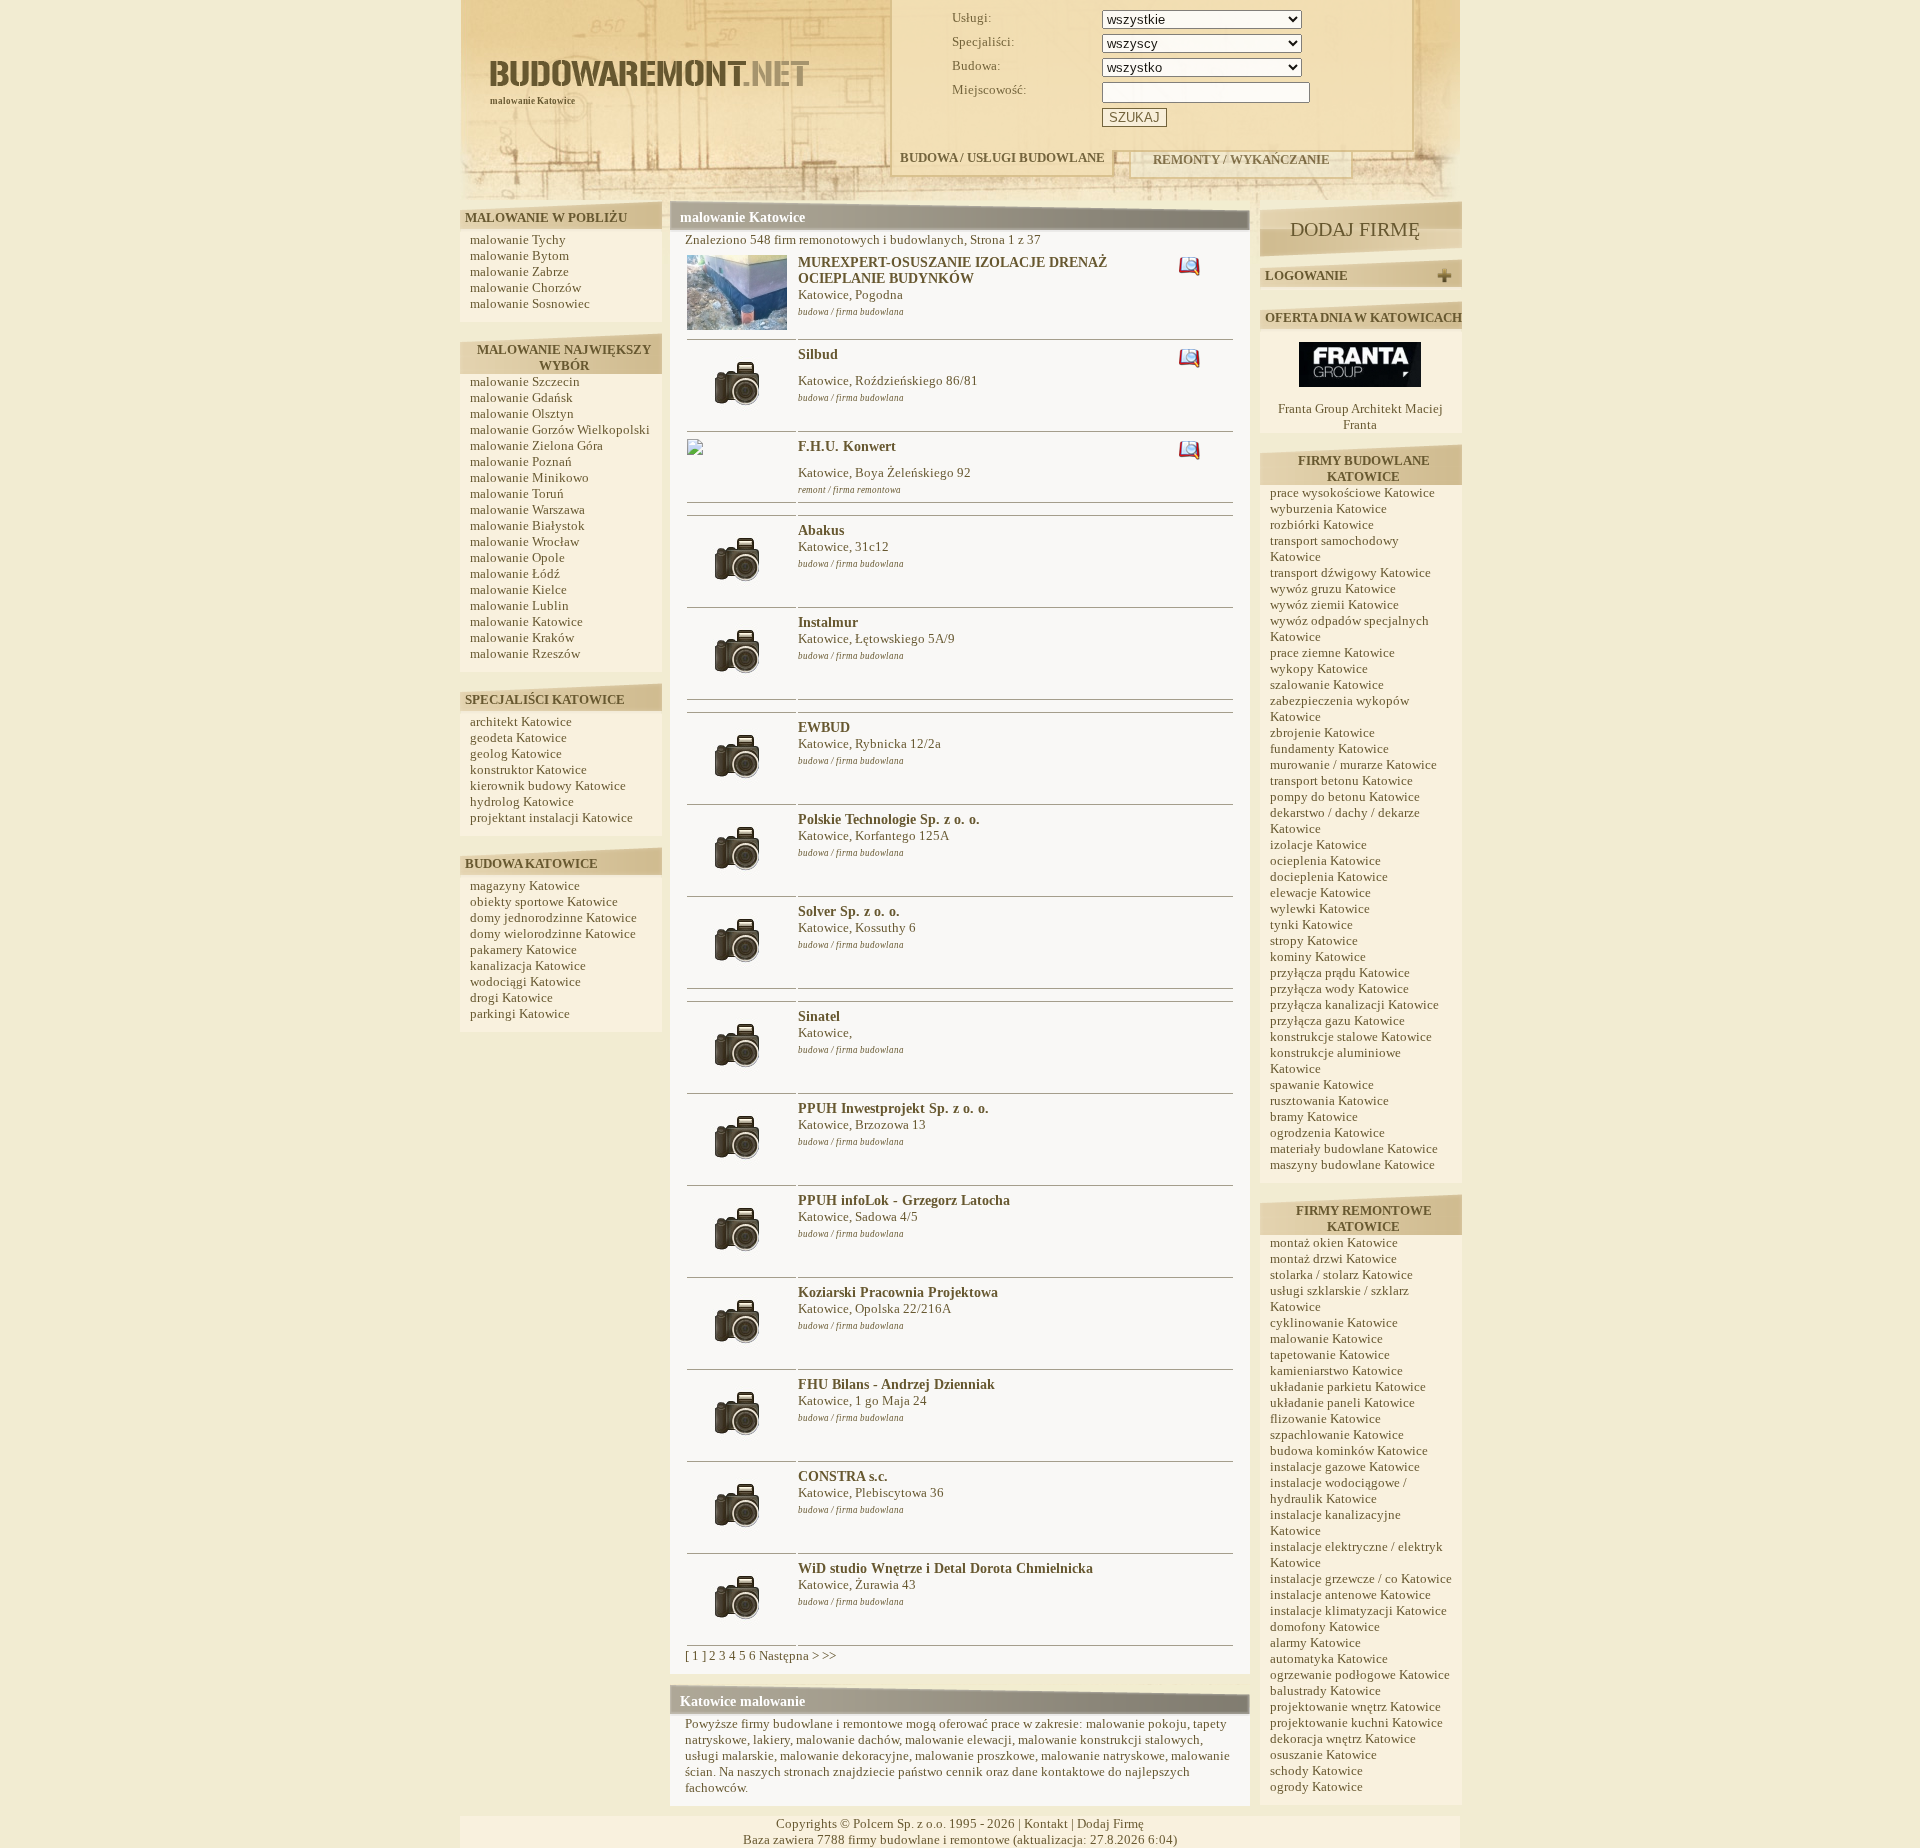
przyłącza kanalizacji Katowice (1354, 1004)
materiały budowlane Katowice (1354, 1148)
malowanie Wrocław (524, 541)
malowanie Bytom (519, 255)
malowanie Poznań (521, 461)
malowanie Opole (517, 557)
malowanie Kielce (518, 589)
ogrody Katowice (1316, 1786)
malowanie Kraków (522, 637)
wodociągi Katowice (525, 981)
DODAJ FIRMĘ (1355, 229)
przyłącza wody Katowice (1339, 988)
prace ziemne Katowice (1332, 652)
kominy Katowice (1318, 956)
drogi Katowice (511, 997)
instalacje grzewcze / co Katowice (1361, 1578)
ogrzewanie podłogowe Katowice (1360, 1674)
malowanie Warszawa (527, 509)
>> (829, 1655)
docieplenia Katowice (1329, 876)
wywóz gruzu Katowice (1333, 588)
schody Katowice (1316, 1770)
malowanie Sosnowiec (530, 303)
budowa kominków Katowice (1349, 1450)
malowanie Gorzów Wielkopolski (560, 429)
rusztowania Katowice (1329, 1100)
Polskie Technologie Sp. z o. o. (889, 819)
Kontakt (1046, 1823)
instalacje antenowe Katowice (1350, 1594)
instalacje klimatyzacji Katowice (1358, 1610)
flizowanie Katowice (1325, 1418)
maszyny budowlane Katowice (1352, 1164)
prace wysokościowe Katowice (1352, 492)
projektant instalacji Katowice (551, 817)
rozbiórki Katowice (1322, 524)
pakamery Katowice (523, 949)
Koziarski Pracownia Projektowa (898, 1292)
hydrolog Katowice (522, 801)
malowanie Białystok (527, 525)
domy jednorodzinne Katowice (553, 917)
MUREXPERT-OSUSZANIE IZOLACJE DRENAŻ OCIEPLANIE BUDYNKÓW (952, 270)
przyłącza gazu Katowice (1337, 1020)
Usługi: (972, 17)
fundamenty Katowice (1329, 748)
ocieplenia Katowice (1325, 860)
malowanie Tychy (518, 239)
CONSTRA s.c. (843, 1476)
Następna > (789, 1655)
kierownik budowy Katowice (548, 785)
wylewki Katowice (1320, 908)
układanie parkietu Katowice (1348, 1386)
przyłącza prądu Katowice (1340, 972)
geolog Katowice (516, 753)
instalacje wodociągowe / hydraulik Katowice (1338, 1490)
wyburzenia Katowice (1328, 508)
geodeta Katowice (518, 737)
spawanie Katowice (1322, 1084)
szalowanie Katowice (1327, 684)
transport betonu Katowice (1341, 780)
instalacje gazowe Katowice (1345, 1466)
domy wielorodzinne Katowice (553, 933)
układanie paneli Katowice (1342, 1402)
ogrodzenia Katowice (1327, 1132)
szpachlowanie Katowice (1337, 1434)
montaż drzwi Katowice (1333, 1258)
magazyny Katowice (525, 885)
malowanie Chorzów (525, 287)
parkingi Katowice (520, 1013)
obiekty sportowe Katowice (544, 901)
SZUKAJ (1134, 117)
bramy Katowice (1314, 1116)
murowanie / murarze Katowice (1353, 764)
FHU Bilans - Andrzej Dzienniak (896, 1384)
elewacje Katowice (1320, 892)
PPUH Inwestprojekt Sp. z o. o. (893, 1108)
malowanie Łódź (515, 573)
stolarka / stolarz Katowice (1341, 1274)
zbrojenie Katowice (1322, 732)
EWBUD (824, 727)
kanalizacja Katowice (528, 965)
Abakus (821, 530)
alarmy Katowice (1315, 1642)
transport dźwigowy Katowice (1350, 572)
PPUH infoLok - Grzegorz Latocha (904, 1200)
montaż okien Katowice (1334, 1242)
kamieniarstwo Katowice (1336, 1370)
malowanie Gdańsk (521, 397)
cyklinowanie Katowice (1334, 1322)
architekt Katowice (521, 721)
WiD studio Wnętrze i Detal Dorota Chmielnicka (945, 1568)
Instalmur (828, 622)
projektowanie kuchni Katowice (1356, 1722)
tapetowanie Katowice (1330, 1354)
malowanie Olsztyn (522, 413)
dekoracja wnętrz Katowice (1343, 1738)
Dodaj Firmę (1110, 1823)
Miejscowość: (989, 89)
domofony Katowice (1325, 1626)
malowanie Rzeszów (525, 653)
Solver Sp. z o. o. (849, 911)
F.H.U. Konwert (847, 446)
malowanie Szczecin (525, 381)
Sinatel (819, 1016)
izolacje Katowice (1318, 844)
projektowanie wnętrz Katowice (1355, 1706)
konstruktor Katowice (528, 769)
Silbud (818, 354)
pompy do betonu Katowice (1345, 796)
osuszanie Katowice (1323, 1754)
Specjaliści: (983, 41)
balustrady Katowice (1325, 1690)
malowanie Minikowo (529, 477)
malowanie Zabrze (519, 271)
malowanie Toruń (517, 493)
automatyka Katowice (1329, 1658)
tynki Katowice (1311, 924)
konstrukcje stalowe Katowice (1351, 1036)
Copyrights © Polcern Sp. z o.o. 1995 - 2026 (895, 1823)
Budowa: (976, 65)
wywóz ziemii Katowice (1334, 604)
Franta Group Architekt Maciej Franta (1360, 416)
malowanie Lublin (519, 605)
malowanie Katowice (526, 621)
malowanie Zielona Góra (536, 445)
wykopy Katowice (1319, 668)
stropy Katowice (1314, 940)
